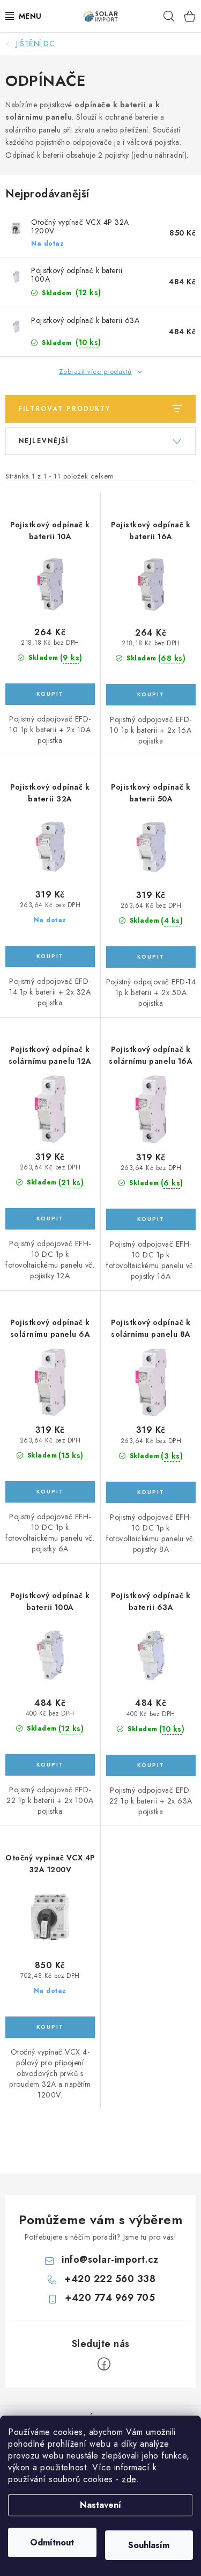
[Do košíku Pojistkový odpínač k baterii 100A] (50, 1765)
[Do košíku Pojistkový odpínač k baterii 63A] (151, 1765)
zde (129, 2479)
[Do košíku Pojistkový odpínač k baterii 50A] (151, 957)
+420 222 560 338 (110, 2279)
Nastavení (100, 2505)
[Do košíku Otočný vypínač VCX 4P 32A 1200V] (50, 2027)
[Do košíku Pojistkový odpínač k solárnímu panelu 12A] (50, 1219)
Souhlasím (149, 2545)
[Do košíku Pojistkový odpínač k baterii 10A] (50, 694)
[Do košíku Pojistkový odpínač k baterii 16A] (151, 695)
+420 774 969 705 (110, 2298)
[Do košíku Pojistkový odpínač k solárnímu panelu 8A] (151, 1492)
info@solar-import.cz (110, 2259)
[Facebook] (104, 2364)
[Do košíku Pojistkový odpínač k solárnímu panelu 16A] (151, 1219)
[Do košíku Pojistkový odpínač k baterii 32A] (50, 956)
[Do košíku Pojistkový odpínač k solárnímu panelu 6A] (50, 1492)
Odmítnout (52, 2542)
